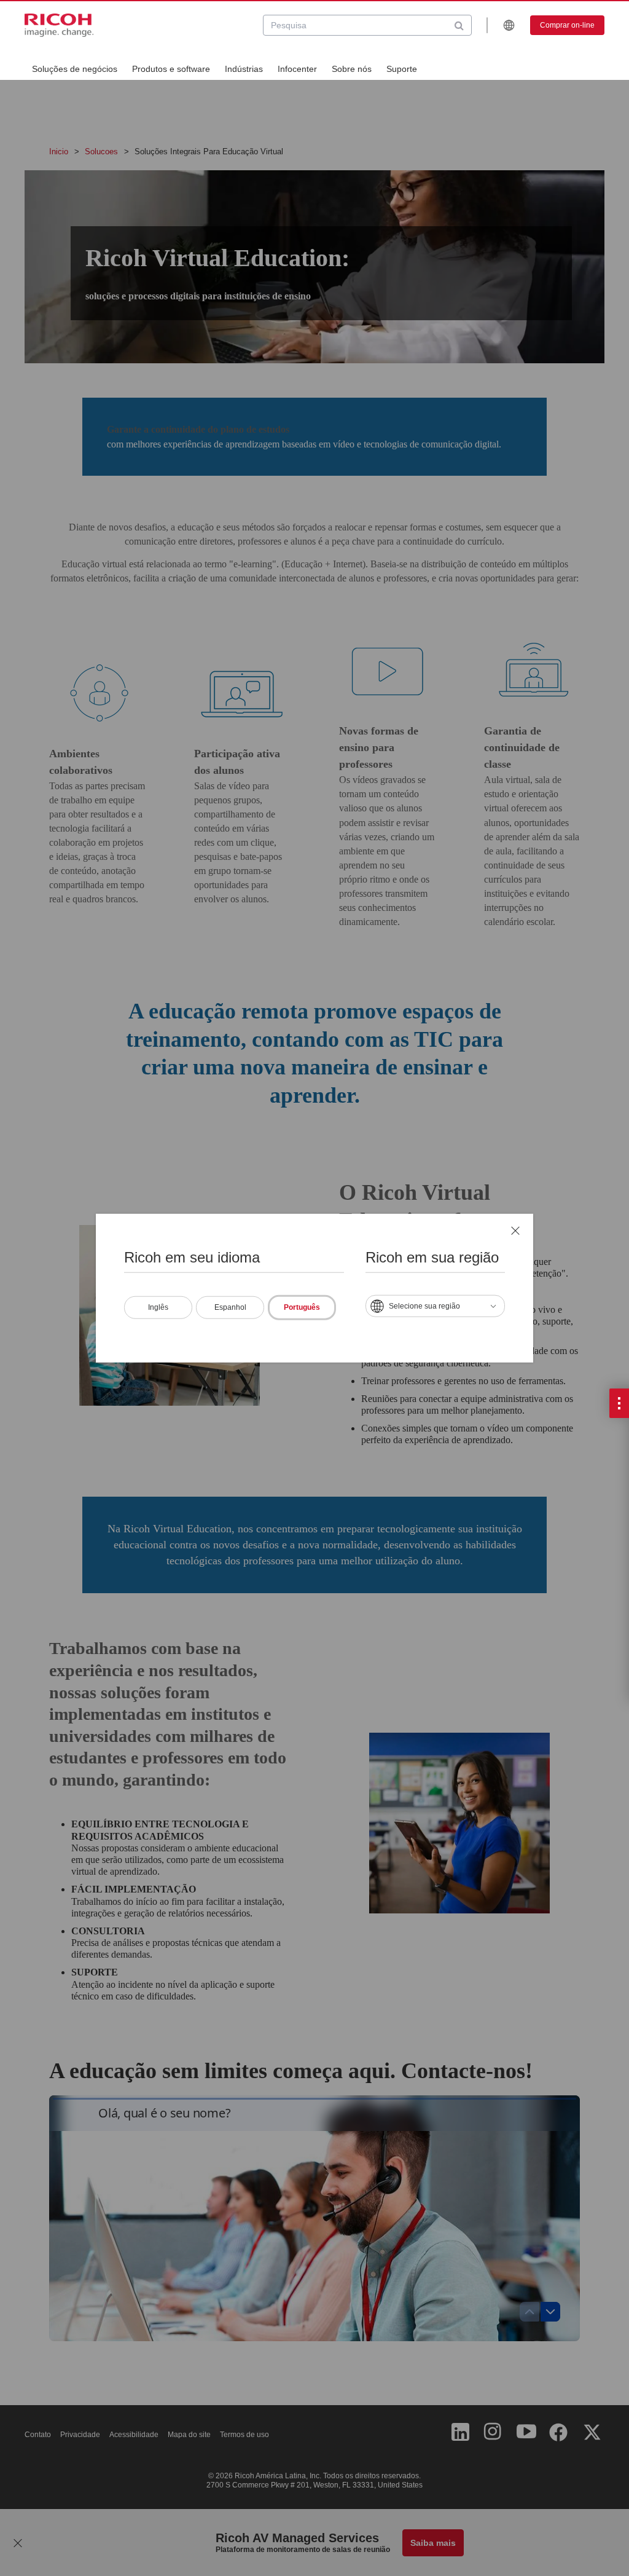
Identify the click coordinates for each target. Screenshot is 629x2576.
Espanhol (230, 1307)
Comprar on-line (567, 25)
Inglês (158, 1307)
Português (302, 1307)
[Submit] (459, 25)
